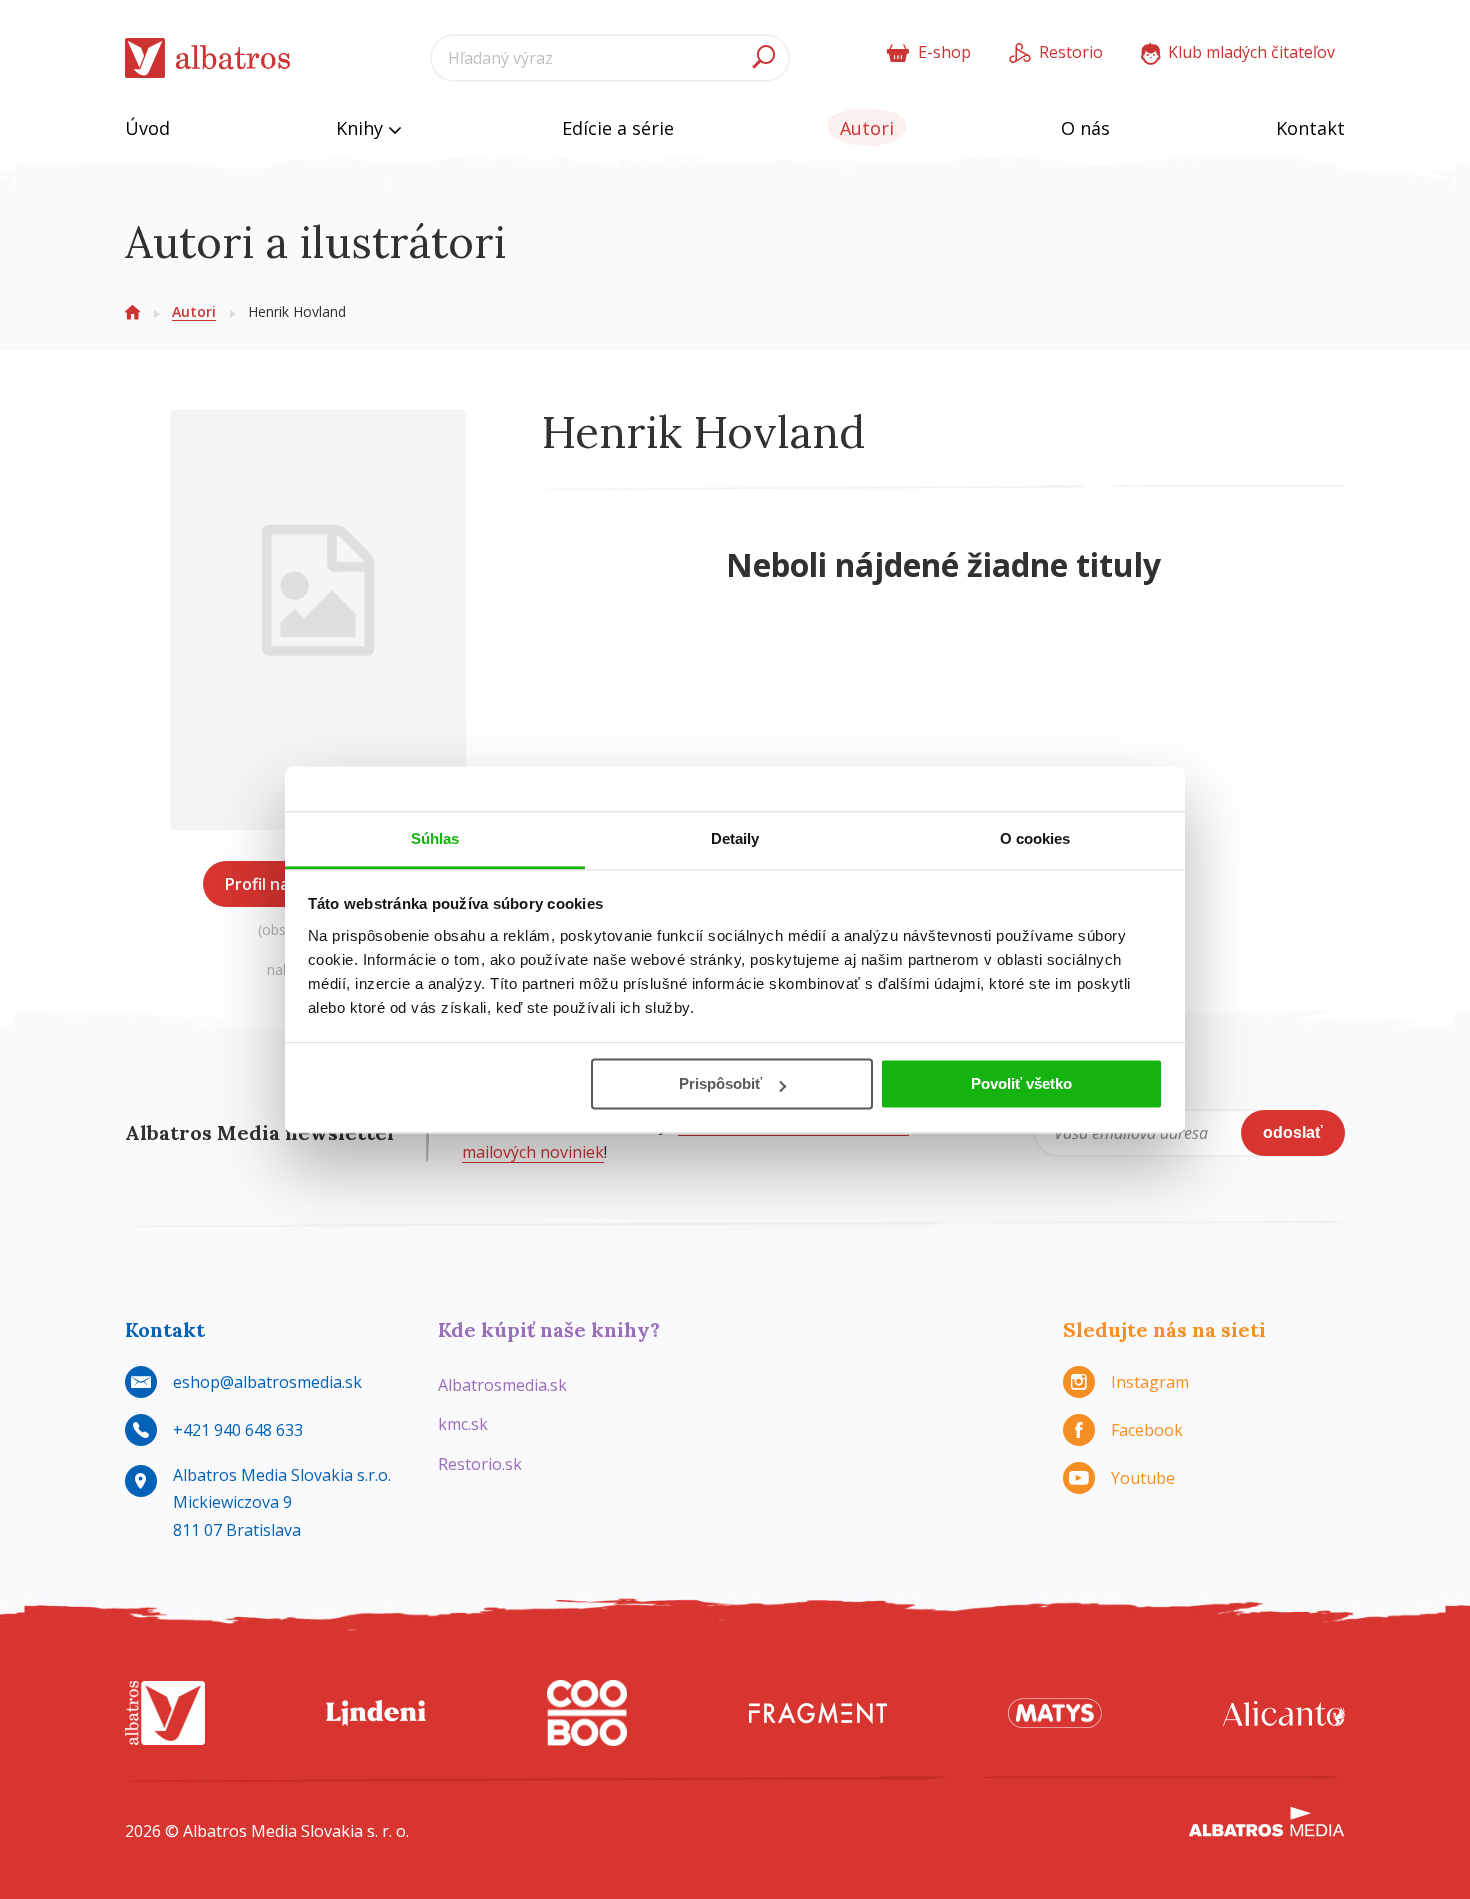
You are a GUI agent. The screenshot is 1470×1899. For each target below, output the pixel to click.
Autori (867, 128)
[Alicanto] (1284, 1713)
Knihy (362, 128)
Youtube (1143, 1478)
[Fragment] (818, 1713)
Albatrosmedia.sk (502, 1385)
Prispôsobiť (720, 1083)
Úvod (147, 128)
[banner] (208, 58)
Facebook (1147, 1430)
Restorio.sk (480, 1464)
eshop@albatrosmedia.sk (267, 1382)
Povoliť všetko (1021, 1083)
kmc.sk (463, 1424)
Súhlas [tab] (435, 838)
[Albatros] (165, 1713)
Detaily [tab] (735, 838)
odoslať (1293, 1132)
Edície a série (618, 128)
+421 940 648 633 (238, 1430)
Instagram (1150, 1382)
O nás (1085, 128)
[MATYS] (1055, 1713)
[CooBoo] (587, 1713)
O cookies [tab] (1035, 838)
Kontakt (1310, 128)
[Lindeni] (376, 1713)
